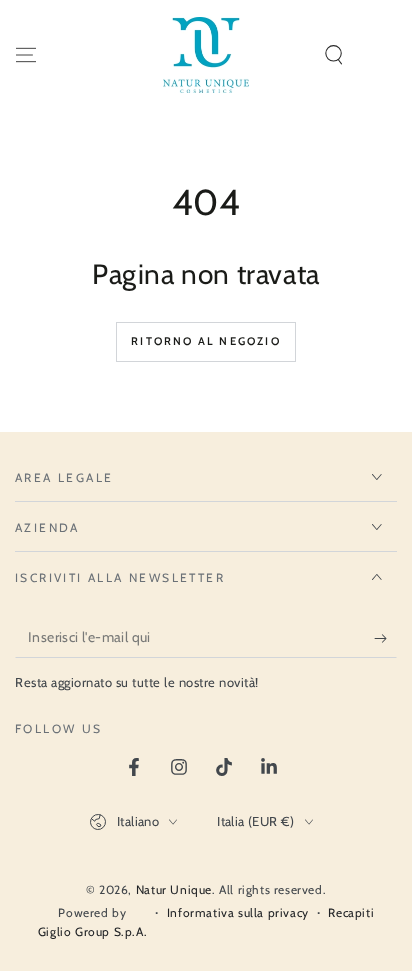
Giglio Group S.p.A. (92, 931)
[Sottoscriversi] (385, 638)
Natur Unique (174, 889)
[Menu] (26, 55)
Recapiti (351, 912)
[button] (334, 55)
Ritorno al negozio (206, 341)
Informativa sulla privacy (238, 912)
